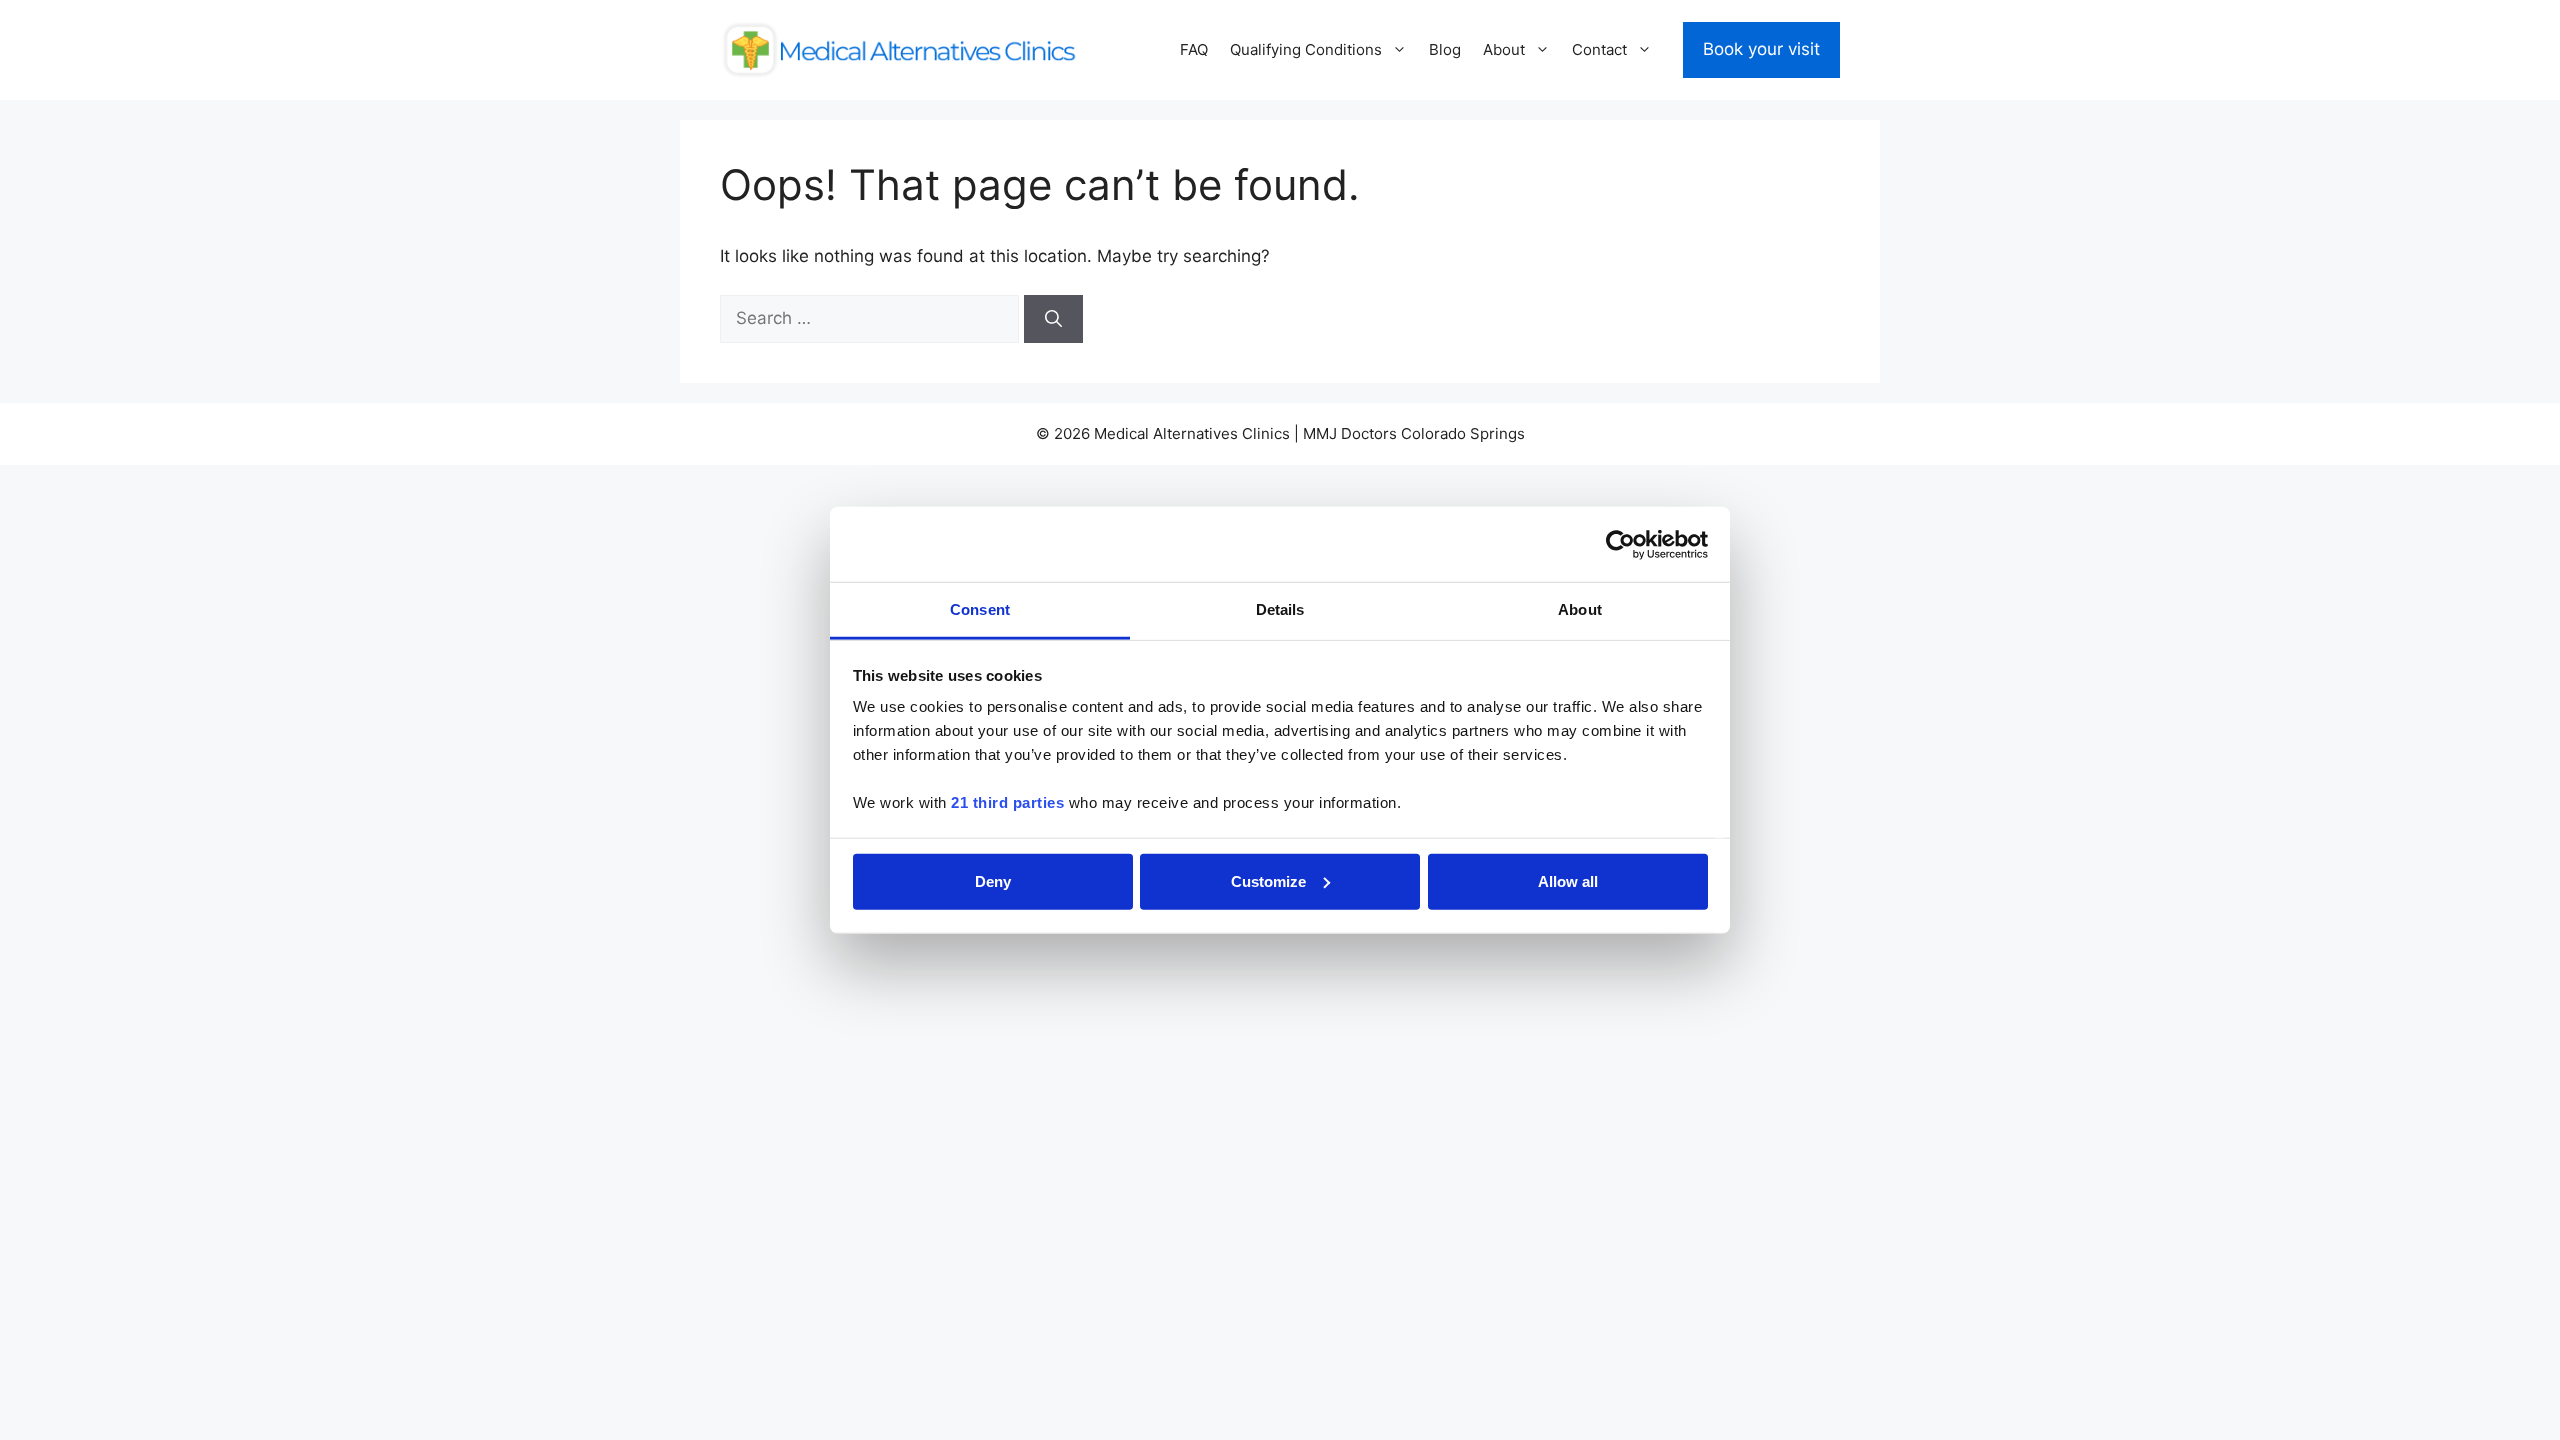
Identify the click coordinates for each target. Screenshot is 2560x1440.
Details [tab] (1280, 609)
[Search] (1053, 319)
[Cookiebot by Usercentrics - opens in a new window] (1620, 544)
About (1504, 49)
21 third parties (1007, 802)
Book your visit (1761, 49)
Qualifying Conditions (1306, 49)
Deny (993, 880)
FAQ (1194, 49)
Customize (1268, 880)
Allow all (1568, 880)
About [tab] (1580, 609)
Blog (1445, 49)
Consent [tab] (980, 609)
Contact (1599, 49)
